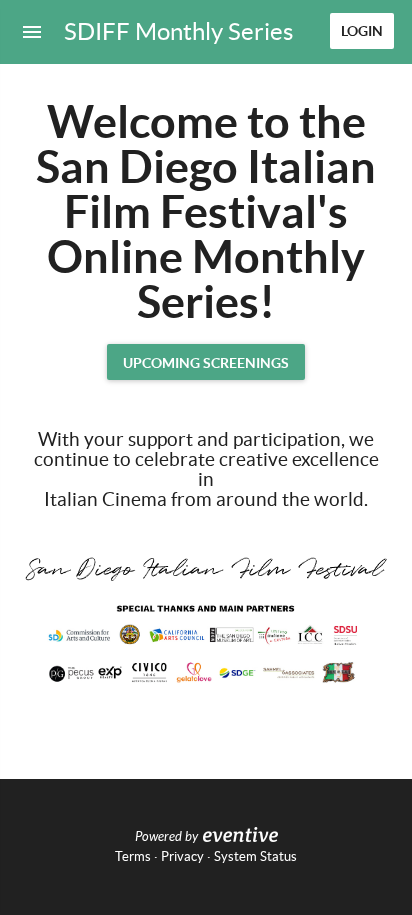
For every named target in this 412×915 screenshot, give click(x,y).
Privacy (182, 856)
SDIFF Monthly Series (178, 31)
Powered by (166, 837)
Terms (133, 856)
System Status (255, 856)
